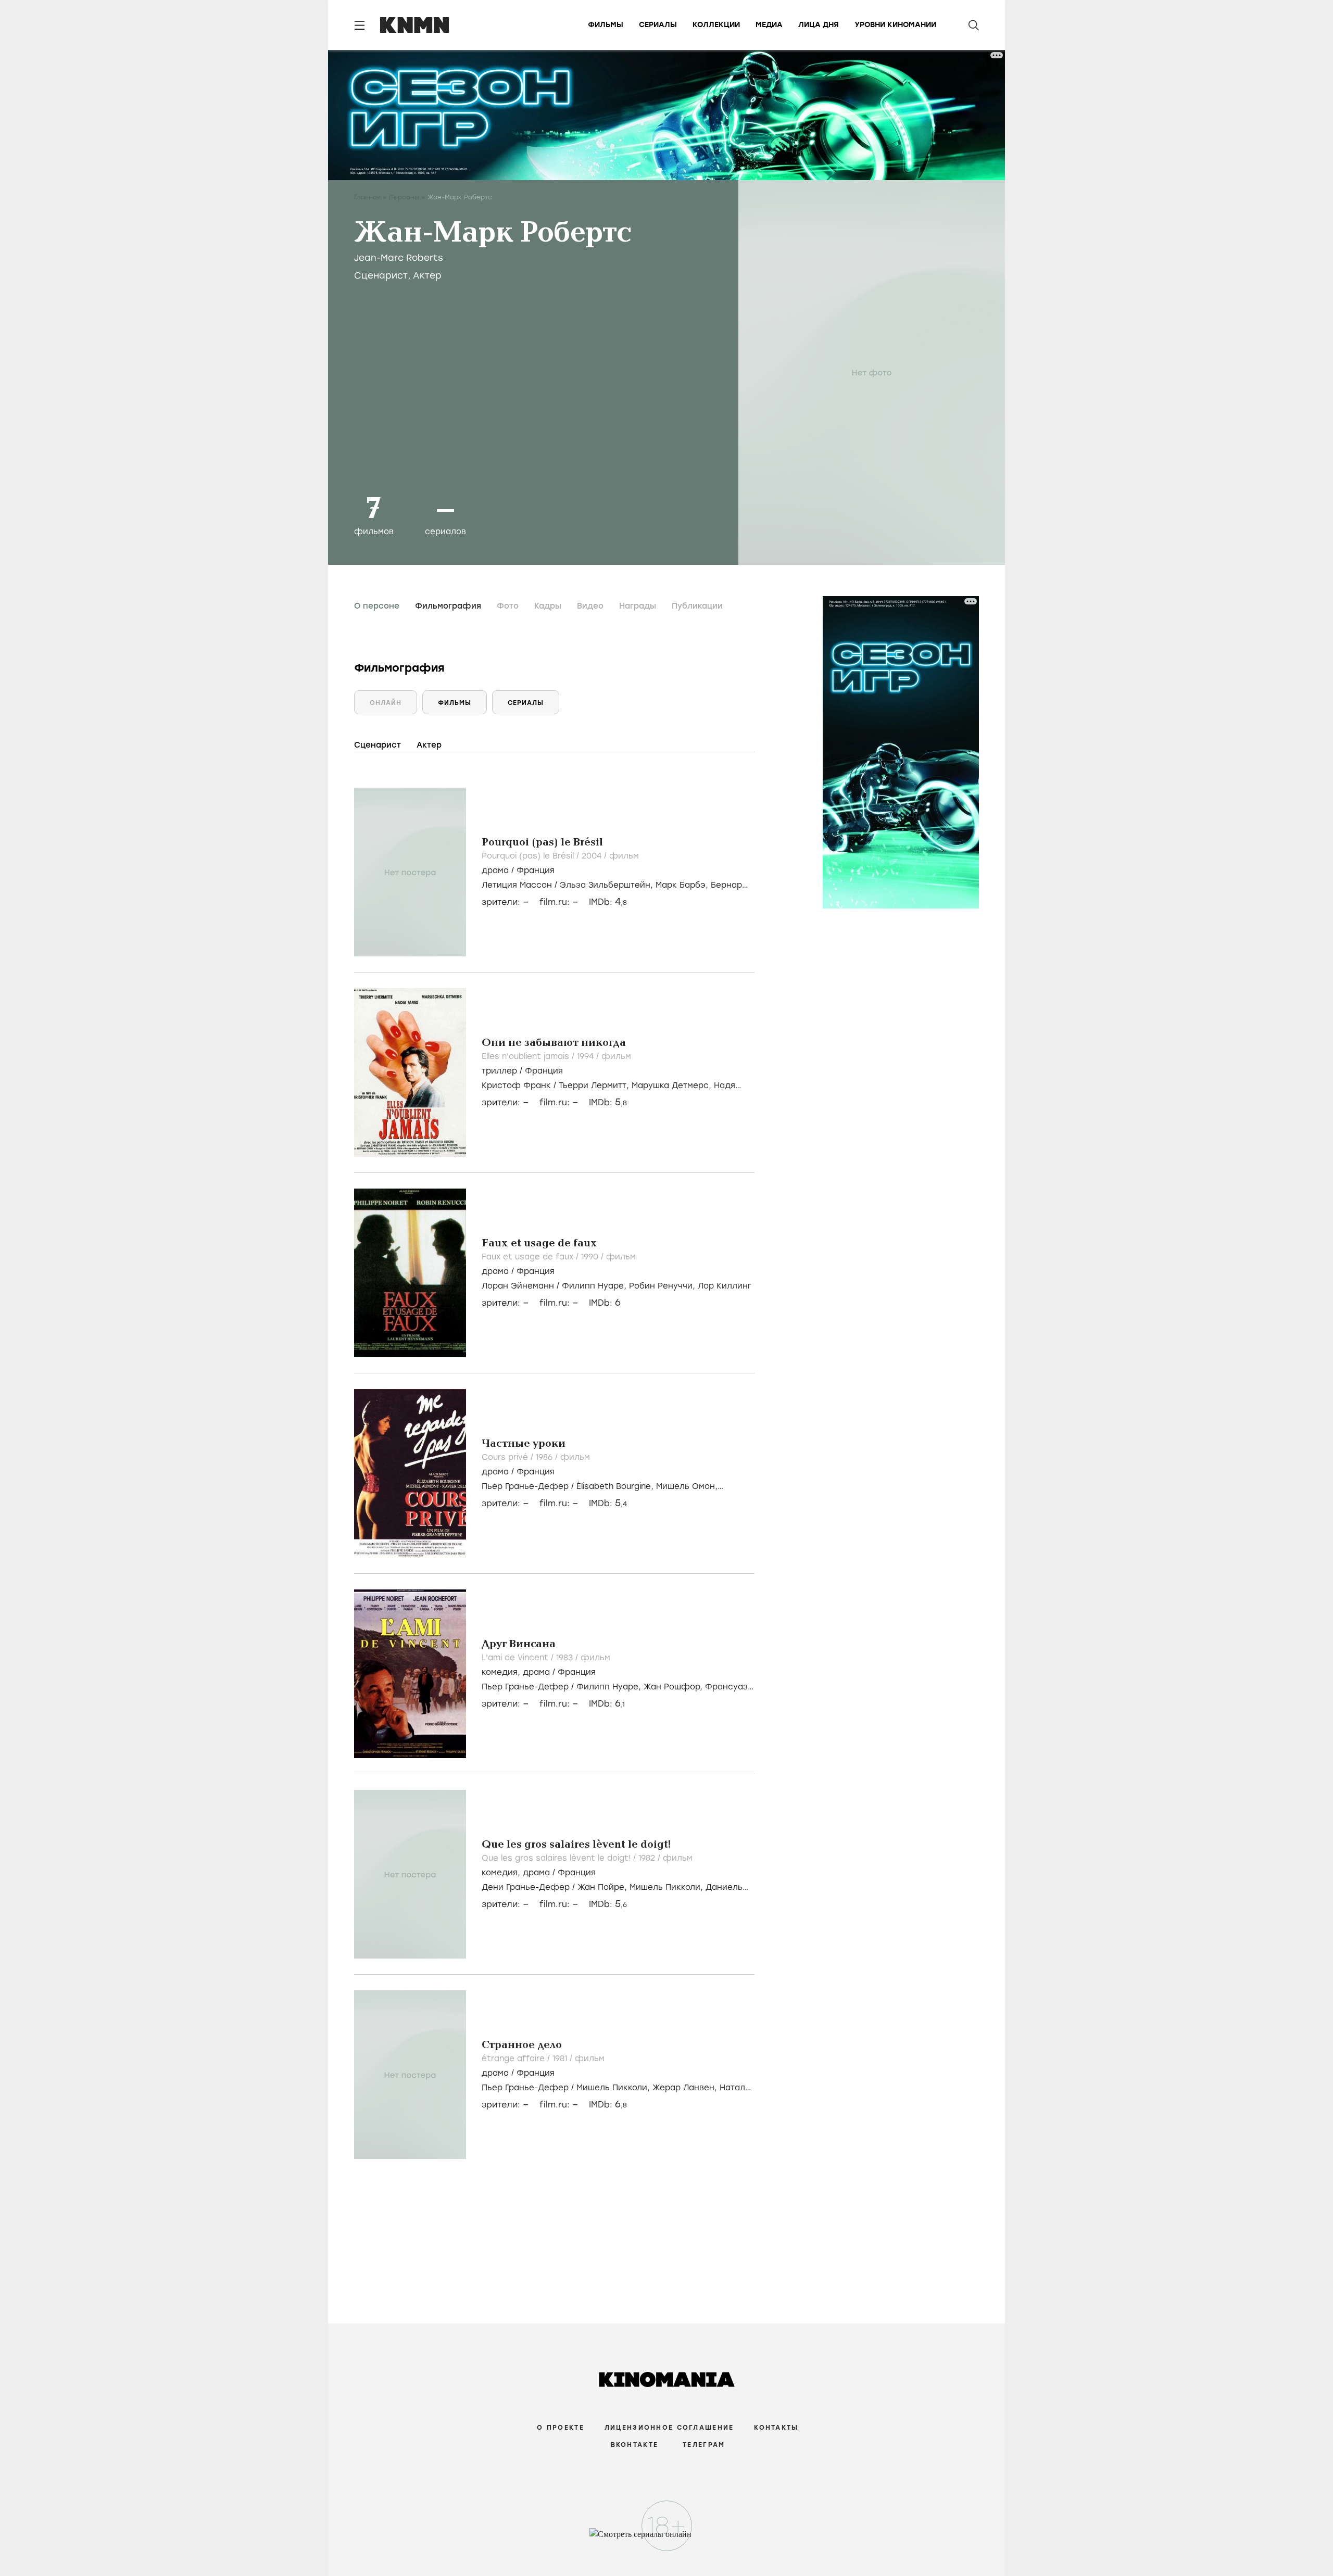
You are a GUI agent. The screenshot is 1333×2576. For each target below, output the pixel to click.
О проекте (561, 2428)
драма (495, 870)
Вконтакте (635, 2445)
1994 (587, 1056)
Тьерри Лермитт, (595, 1085)
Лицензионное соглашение (669, 2428)
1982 (648, 1858)
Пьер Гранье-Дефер (525, 1486)
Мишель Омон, (687, 1486)
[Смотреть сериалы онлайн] (667, 2539)
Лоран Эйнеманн (518, 1286)
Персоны (404, 197)
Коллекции (716, 25)
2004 (593, 856)
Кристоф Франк (516, 1085)
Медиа (769, 25)
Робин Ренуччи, (663, 1286)
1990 (591, 1257)
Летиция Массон (517, 885)
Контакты (776, 2428)
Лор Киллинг (725, 1286)
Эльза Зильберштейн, (608, 885)
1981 (561, 2059)
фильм (624, 856)
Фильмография (448, 606)
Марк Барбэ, (683, 885)
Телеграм (704, 2445)
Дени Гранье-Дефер (526, 1887)
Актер (427, 275)
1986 (545, 1457)
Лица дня (819, 25)
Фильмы (606, 25)
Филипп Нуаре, (595, 1286)
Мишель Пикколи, (668, 1887)
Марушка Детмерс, (673, 1085)
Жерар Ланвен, (686, 2088)
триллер (499, 1071)
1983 (566, 1658)
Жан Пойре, (603, 1887)
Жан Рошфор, (674, 1687)
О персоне (377, 606)
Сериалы (658, 25)
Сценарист (381, 275)
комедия (500, 1672)
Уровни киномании (895, 25)
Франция (536, 870)
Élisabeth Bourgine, (616, 1486)
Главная (367, 197)
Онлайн (386, 703)
